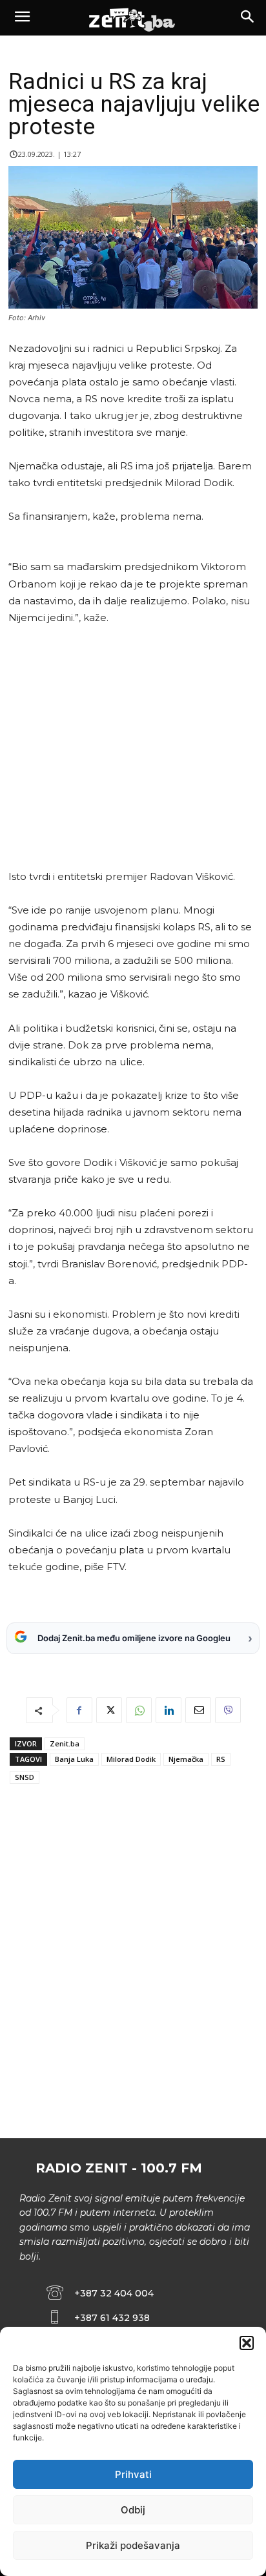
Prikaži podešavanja (133, 2545)
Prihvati (133, 2474)
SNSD (25, 1777)
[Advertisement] (131, 747)
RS (221, 1759)
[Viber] (228, 1710)
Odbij (133, 2510)
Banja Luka (74, 1759)
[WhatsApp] (139, 1710)
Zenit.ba (65, 1743)
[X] (109, 1710)
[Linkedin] (169, 1710)
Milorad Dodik (131, 1759)
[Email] (198, 1710)
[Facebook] (79, 1710)
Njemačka (186, 1759)
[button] (247, 2343)
